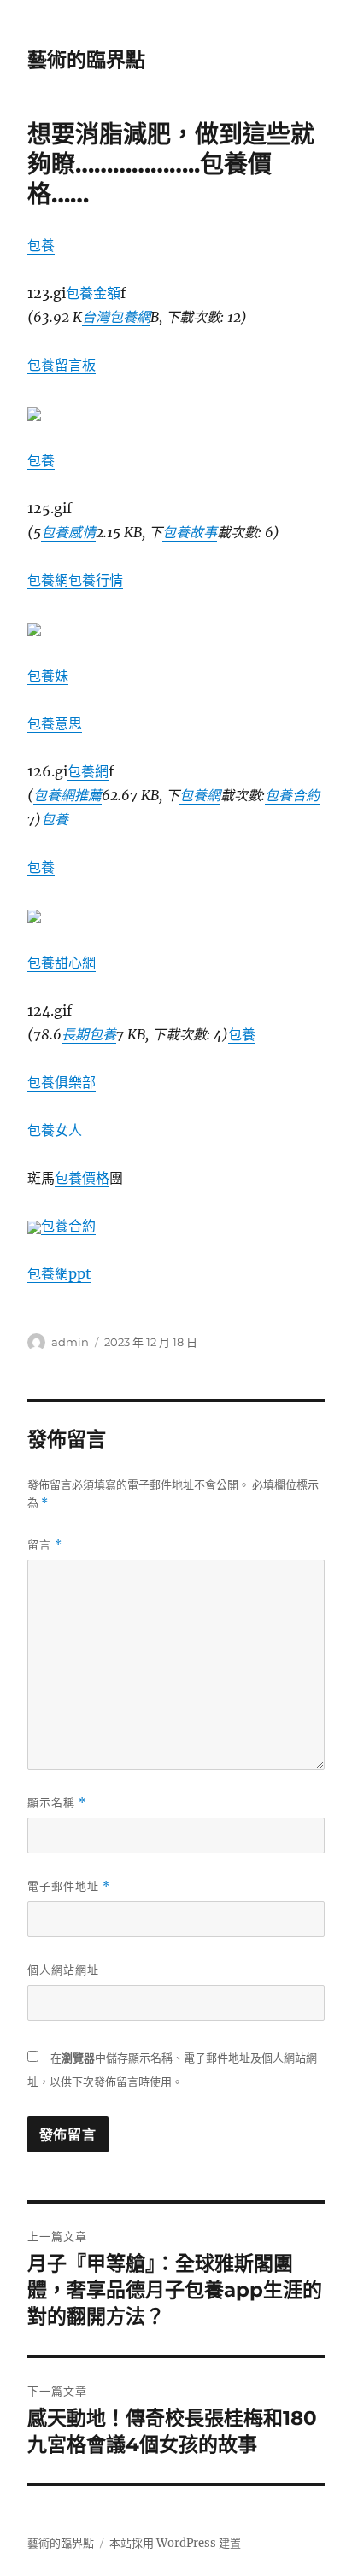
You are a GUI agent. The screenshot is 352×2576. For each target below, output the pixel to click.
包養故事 (190, 532)
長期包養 (89, 1034)
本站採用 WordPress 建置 (175, 2543)
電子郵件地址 (69, 1886)
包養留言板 (62, 365)
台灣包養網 (116, 317)
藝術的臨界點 (86, 60)
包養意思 (55, 723)
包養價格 (82, 1178)
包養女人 (55, 1130)
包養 (41, 245)
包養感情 (68, 532)
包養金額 (93, 293)
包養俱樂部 (62, 1082)
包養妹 (48, 676)
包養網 (48, 580)
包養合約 (292, 795)
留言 (45, 1545)
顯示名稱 (57, 1803)
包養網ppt (59, 1273)
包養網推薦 (67, 795)
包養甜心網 (62, 963)
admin (70, 1342)
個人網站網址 (63, 1970)
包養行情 (96, 580)
